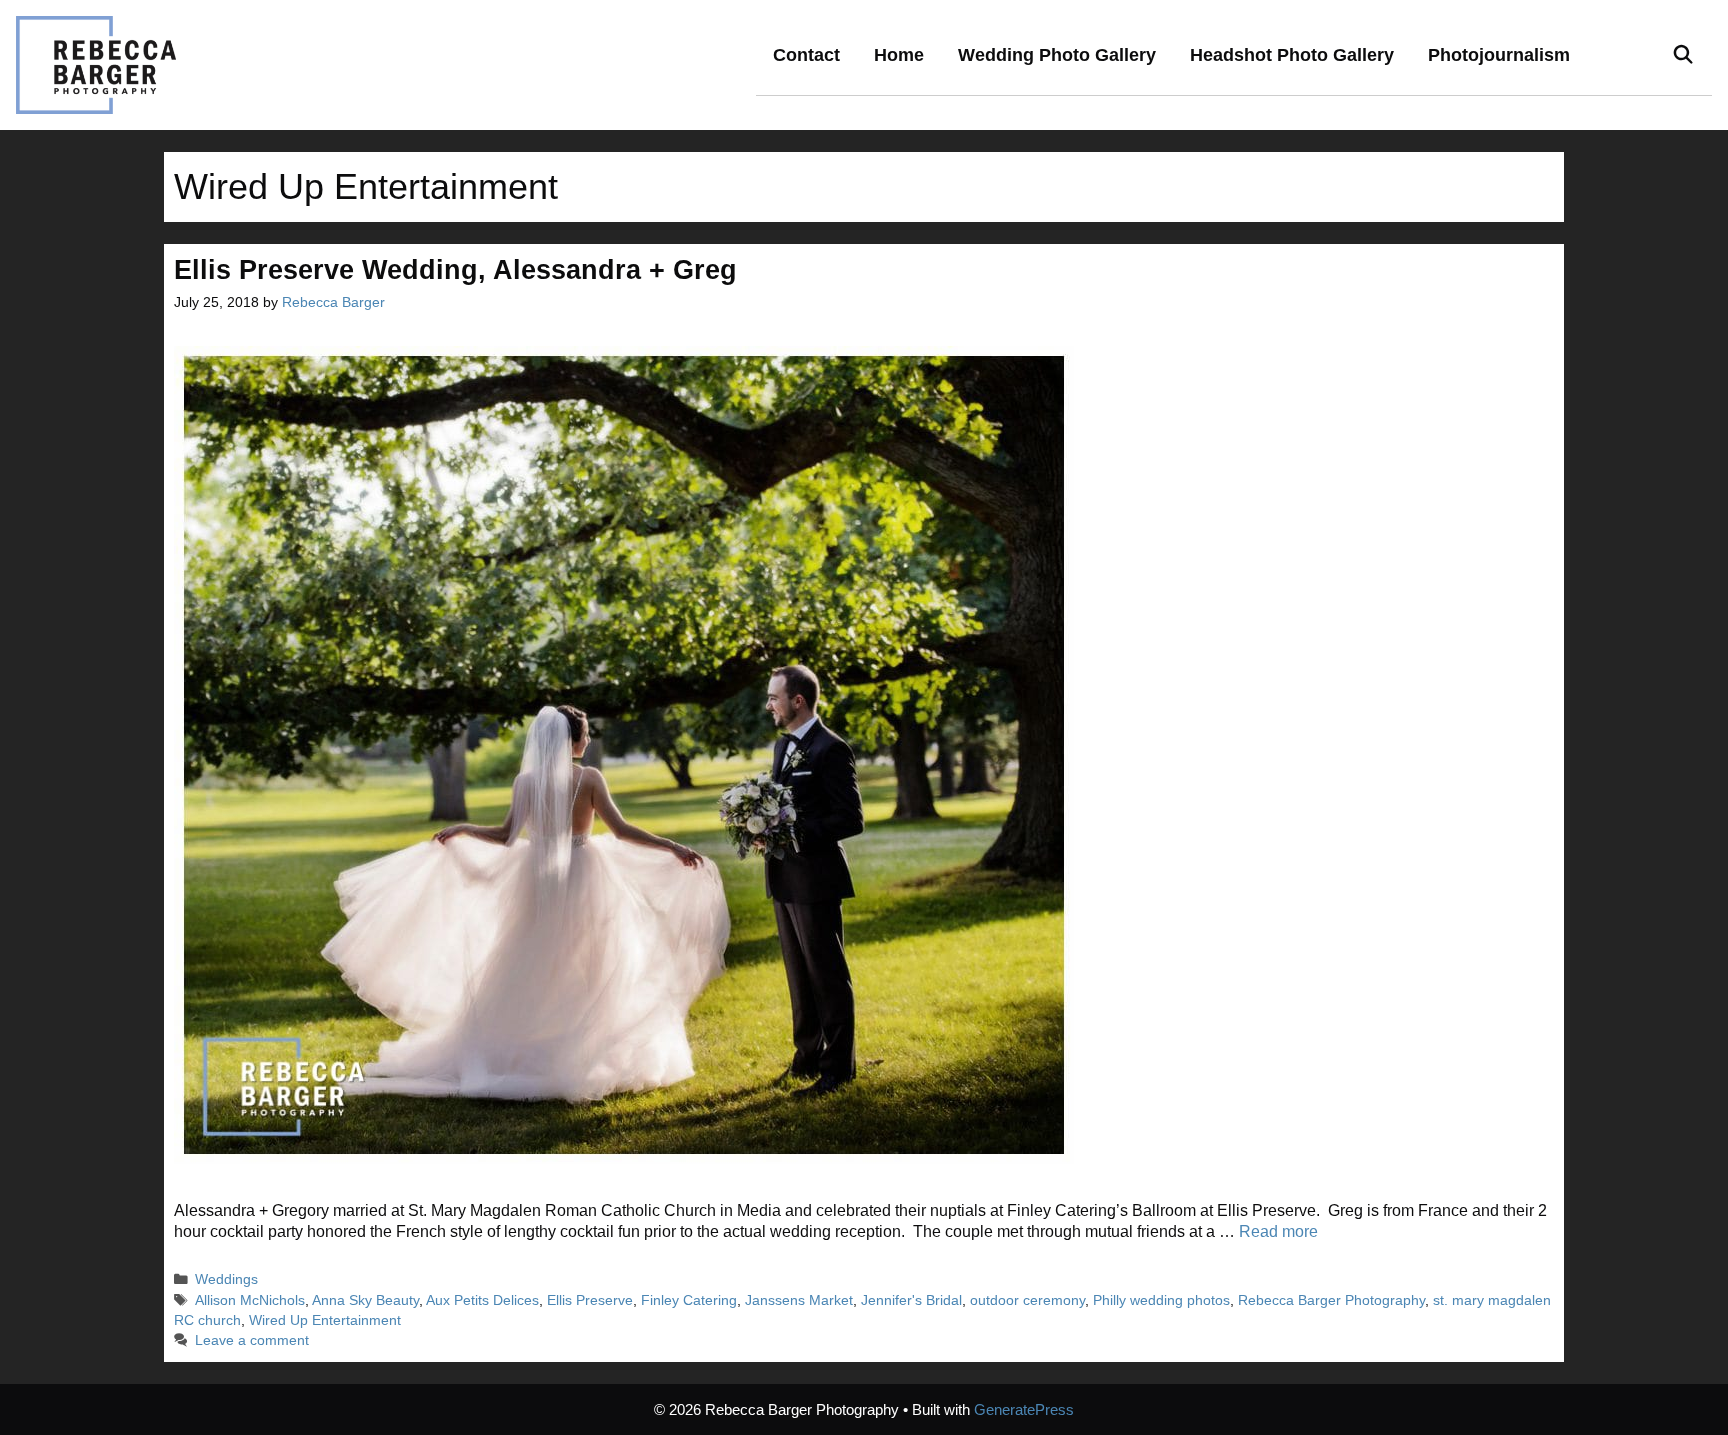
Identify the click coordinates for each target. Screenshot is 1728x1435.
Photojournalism (1499, 55)
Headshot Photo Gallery (1292, 55)
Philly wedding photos (1161, 1300)
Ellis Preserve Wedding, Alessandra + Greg (455, 270)
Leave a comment (252, 1340)
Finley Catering (689, 1300)
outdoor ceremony (1027, 1300)
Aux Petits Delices (482, 1300)
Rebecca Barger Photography (1331, 1300)
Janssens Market (799, 1300)
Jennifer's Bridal (911, 1300)
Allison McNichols (250, 1300)
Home (899, 55)
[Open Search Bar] (1683, 55)
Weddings (226, 1279)
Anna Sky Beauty (365, 1300)
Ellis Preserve (590, 1300)
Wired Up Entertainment (325, 1320)
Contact (806, 55)
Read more (1278, 1231)
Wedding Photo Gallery (1057, 55)
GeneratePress (1024, 1409)
